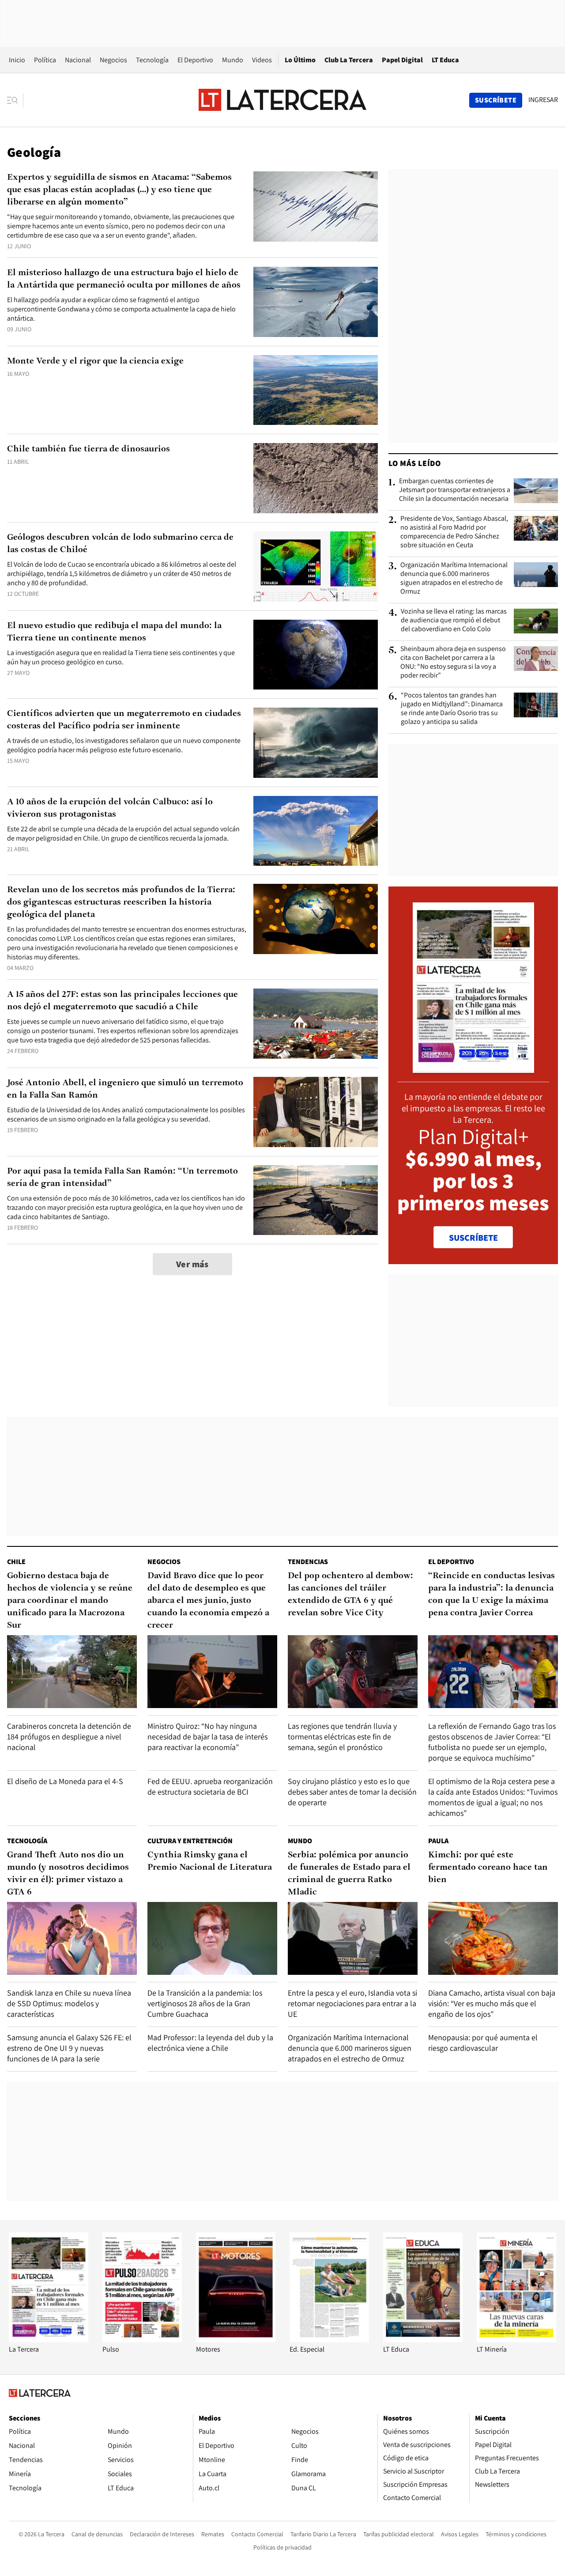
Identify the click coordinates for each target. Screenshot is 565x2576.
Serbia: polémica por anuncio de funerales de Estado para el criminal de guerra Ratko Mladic (349, 1874)
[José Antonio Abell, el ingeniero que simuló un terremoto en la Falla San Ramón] (316, 1112)
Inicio (17, 60)
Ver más (192, 1264)
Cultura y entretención (190, 1841)
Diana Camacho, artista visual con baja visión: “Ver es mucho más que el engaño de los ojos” (492, 2003)
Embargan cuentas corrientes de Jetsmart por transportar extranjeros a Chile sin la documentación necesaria (455, 490)
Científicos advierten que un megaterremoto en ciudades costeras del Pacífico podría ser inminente (124, 720)
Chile (16, 1562)
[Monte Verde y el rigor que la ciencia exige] (316, 390)
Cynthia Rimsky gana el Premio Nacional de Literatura (210, 1861)
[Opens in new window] (236, 2340)
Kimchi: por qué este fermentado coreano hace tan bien (488, 1868)
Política (45, 60)
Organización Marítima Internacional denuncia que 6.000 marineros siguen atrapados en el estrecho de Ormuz (454, 578)
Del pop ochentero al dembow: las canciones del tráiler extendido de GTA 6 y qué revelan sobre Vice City (350, 1595)
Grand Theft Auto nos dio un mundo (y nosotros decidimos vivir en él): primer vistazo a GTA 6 (68, 1874)
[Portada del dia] (473, 1068)
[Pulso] (142, 2340)
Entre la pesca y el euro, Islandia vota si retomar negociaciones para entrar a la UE (352, 2003)
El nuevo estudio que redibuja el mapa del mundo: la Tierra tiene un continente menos (114, 632)
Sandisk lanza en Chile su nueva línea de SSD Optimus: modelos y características (69, 2003)
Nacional (78, 60)
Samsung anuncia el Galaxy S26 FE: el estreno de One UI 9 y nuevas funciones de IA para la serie (69, 2048)
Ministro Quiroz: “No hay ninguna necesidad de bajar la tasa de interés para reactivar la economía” (207, 1737)
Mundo (233, 60)
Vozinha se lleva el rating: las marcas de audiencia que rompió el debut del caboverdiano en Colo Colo (454, 620)
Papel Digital (402, 60)
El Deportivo (195, 60)
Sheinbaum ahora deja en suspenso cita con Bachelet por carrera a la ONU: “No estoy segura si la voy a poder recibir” (453, 662)
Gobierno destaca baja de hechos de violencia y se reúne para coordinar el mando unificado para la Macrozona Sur (70, 1601)
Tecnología (152, 60)
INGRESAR (543, 100)
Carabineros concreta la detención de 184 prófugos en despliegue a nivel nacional (69, 1737)
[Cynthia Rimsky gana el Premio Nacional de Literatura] (212, 1938)
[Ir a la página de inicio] (282, 100)
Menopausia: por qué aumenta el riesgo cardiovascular (483, 2043)
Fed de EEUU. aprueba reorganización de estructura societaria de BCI (210, 1786)
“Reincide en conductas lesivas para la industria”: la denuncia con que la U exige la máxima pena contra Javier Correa (492, 1595)
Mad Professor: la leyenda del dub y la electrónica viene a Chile (210, 2043)
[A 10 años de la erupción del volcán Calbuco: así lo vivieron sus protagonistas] (316, 831)
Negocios (113, 60)
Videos (262, 60)
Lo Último (300, 60)
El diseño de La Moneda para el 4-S (65, 1781)
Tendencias (308, 1562)
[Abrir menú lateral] (15, 100)
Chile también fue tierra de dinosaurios (89, 449)
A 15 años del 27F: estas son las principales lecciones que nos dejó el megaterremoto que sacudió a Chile (122, 1001)
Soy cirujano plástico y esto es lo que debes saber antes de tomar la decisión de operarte (352, 1792)
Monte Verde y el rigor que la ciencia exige (95, 361)
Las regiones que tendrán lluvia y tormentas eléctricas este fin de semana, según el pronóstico (342, 1737)
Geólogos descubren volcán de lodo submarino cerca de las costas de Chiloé (120, 544)
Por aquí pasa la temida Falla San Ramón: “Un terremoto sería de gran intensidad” (122, 1178)
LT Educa (445, 60)
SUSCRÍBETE (473, 1238)
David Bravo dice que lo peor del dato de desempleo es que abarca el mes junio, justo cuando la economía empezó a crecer (208, 1601)
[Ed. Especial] (329, 2340)
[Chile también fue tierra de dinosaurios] (316, 478)
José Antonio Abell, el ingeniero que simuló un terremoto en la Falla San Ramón (125, 1089)
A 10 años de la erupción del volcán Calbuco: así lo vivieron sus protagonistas (110, 808)
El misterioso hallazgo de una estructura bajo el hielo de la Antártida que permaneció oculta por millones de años (124, 279)
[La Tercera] (49, 2340)
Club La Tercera (349, 60)
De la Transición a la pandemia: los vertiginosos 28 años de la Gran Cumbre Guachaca (205, 2003)
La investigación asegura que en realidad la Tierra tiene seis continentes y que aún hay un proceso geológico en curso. (121, 657)
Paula (438, 1841)
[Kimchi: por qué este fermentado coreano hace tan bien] (493, 1938)
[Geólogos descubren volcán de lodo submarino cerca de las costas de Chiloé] (316, 566)
